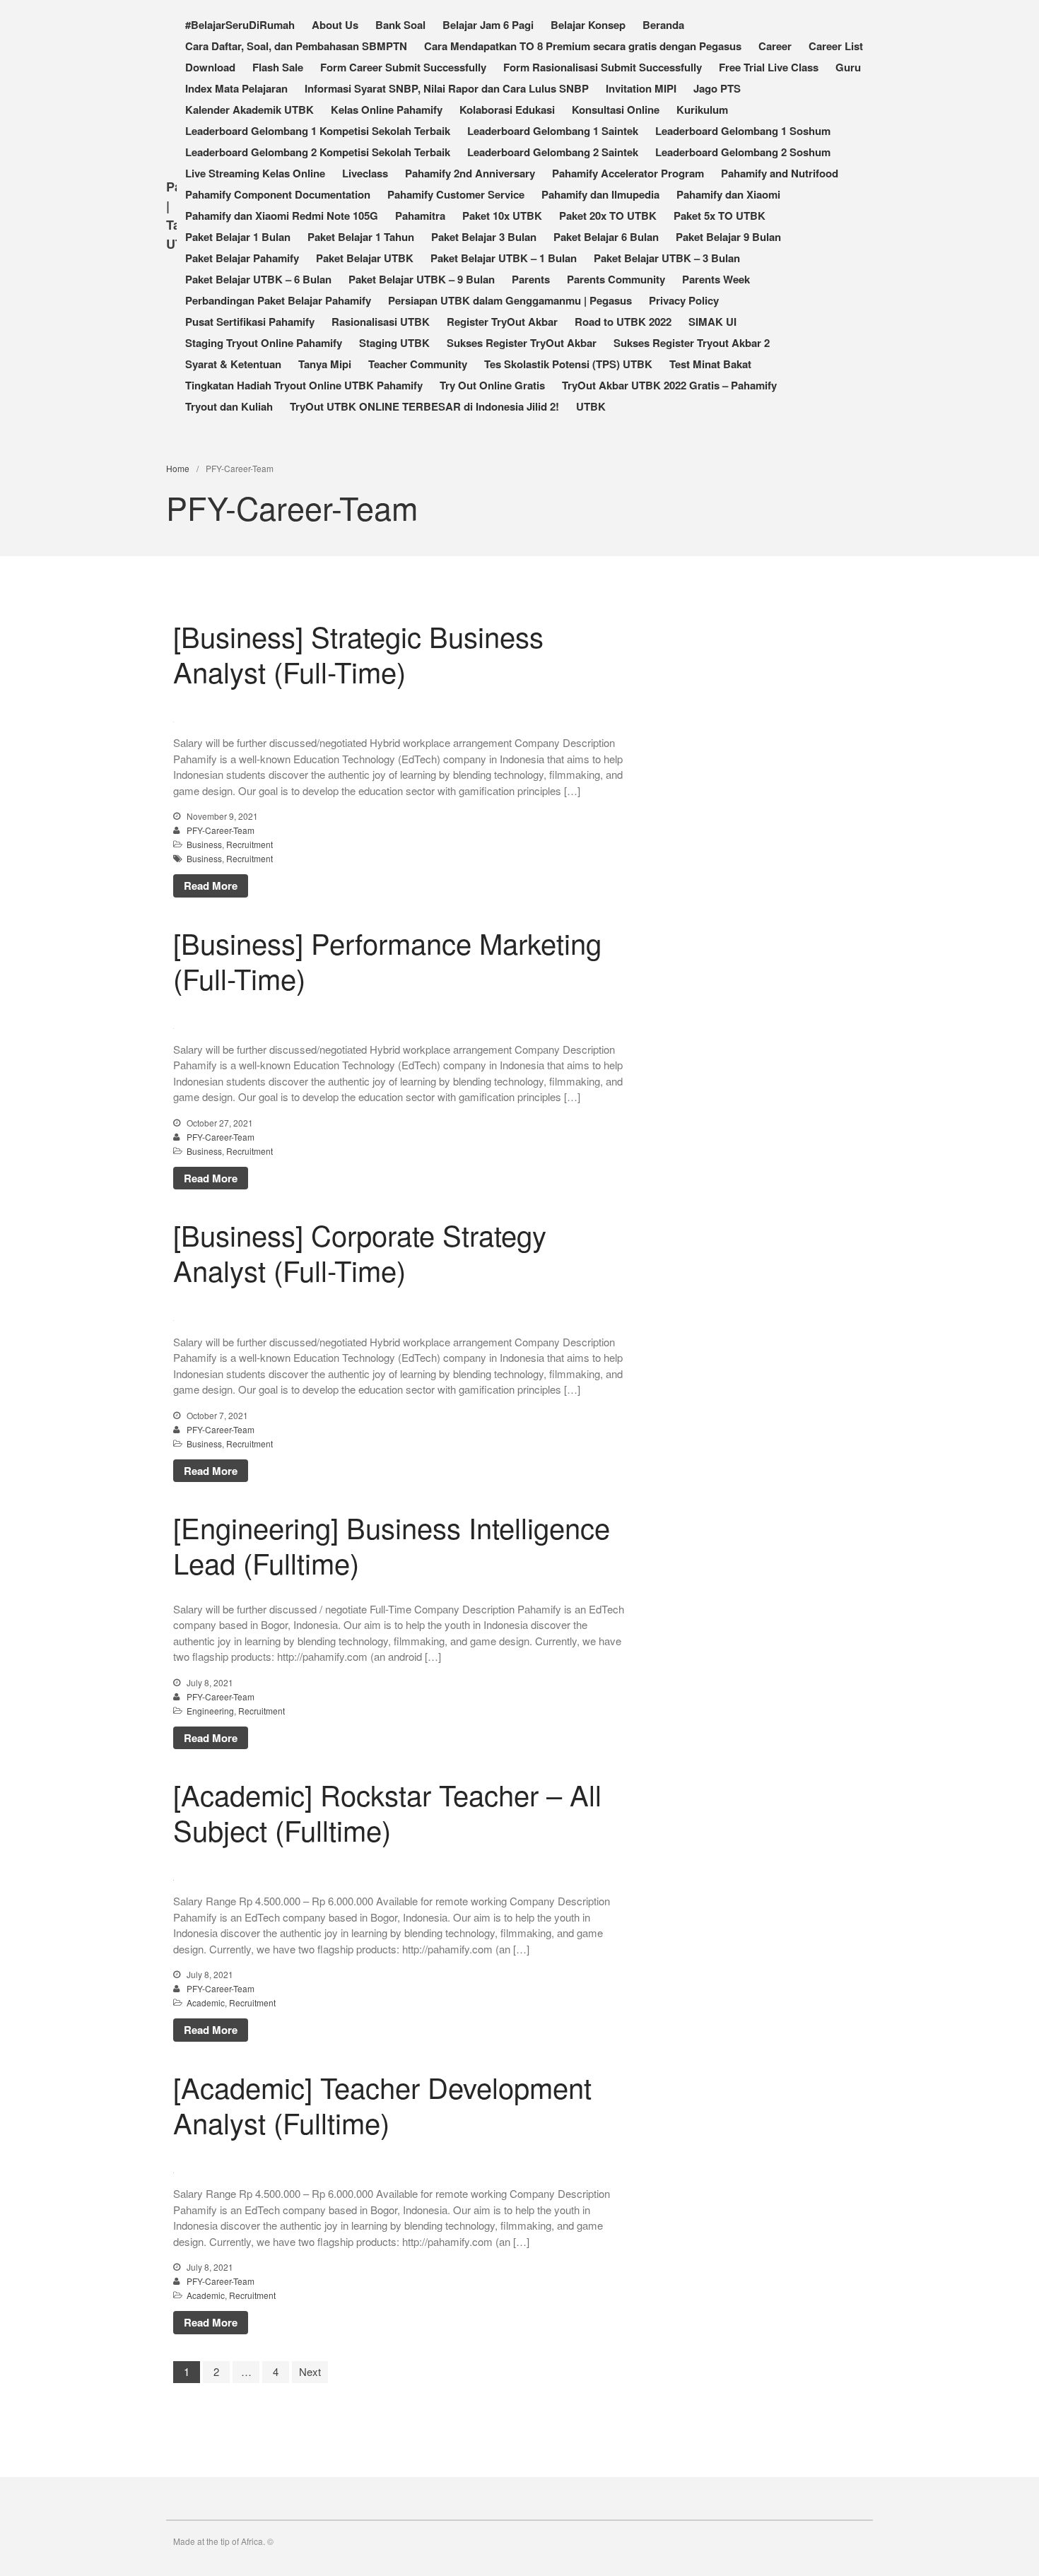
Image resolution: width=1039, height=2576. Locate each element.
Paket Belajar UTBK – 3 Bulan (667, 258)
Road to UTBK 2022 (623, 322)
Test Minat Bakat (710, 364)
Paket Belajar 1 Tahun (361, 237)
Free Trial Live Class (769, 67)
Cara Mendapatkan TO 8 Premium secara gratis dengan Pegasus (583, 46)
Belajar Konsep (588, 25)
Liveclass (365, 173)
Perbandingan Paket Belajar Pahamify (278, 300)
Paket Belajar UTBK (365, 258)
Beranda (663, 25)
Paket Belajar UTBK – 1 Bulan (504, 258)
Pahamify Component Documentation (278, 194)
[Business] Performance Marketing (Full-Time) (387, 960)
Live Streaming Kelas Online (255, 173)
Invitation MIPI (641, 88)
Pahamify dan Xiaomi (728, 194)
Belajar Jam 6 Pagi (488, 25)
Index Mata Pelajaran (236, 88)
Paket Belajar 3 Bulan (484, 237)
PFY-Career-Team (221, 830)
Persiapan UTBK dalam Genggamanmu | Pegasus (510, 300)
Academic (206, 2002)
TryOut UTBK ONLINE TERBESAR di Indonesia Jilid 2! (424, 406)
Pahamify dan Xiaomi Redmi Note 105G (282, 216)
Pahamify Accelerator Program (628, 173)
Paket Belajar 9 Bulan (728, 237)
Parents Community (616, 279)
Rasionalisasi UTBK (381, 322)
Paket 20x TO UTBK (608, 216)
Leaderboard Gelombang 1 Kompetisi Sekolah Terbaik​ (318, 131)
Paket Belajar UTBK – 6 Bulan (258, 279)
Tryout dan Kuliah (229, 406)
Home (178, 468)
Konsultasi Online (616, 110)
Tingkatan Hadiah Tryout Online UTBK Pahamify (304, 385)
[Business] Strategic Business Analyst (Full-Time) (358, 653)
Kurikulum (702, 110)
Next (310, 2371)
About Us (335, 25)
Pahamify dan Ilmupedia (600, 194)
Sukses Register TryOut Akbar (522, 343)
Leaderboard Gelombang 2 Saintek (553, 152)
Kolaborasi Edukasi (507, 110)
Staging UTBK (394, 343)
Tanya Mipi (325, 364)
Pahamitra (420, 216)
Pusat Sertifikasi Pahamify (250, 322)
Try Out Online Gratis (492, 385)
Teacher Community (418, 364)
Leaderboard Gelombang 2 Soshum (743, 152)
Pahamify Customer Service (456, 194)
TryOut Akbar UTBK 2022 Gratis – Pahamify (669, 385)
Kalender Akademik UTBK (250, 110)
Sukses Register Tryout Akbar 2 (692, 343)
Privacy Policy (684, 300)
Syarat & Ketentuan (233, 364)
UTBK (591, 406)
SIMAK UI (712, 322)
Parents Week (716, 279)
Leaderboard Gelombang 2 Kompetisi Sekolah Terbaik (318, 152)
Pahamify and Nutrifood (780, 173)
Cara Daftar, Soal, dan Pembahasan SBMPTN (296, 46)
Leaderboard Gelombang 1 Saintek (553, 131)
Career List (836, 46)
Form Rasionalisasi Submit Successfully (603, 67)
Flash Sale (278, 67)
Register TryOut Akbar (502, 322)
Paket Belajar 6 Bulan (606, 237)
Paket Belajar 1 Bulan (238, 237)
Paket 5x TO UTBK (720, 216)
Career (775, 46)
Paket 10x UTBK (502, 216)
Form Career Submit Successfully (403, 67)
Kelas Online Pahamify (387, 110)
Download (210, 67)
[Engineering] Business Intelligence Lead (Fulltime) (392, 1545)
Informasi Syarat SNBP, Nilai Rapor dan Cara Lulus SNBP (447, 88)
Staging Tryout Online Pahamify (264, 343)
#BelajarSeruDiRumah (240, 25)
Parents (531, 279)
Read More (211, 886)
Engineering (210, 1711)
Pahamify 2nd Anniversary (470, 173)
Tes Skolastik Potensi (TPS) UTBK (568, 364)
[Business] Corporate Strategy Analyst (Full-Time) (360, 1252)
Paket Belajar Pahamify (242, 258)
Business (204, 844)
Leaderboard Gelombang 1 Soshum (743, 131)
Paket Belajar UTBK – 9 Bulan (422, 279)
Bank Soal (400, 25)
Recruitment (250, 844)
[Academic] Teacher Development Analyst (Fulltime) (382, 2104)
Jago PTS (717, 88)
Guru (848, 67)
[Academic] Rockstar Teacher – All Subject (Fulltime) (387, 1812)
